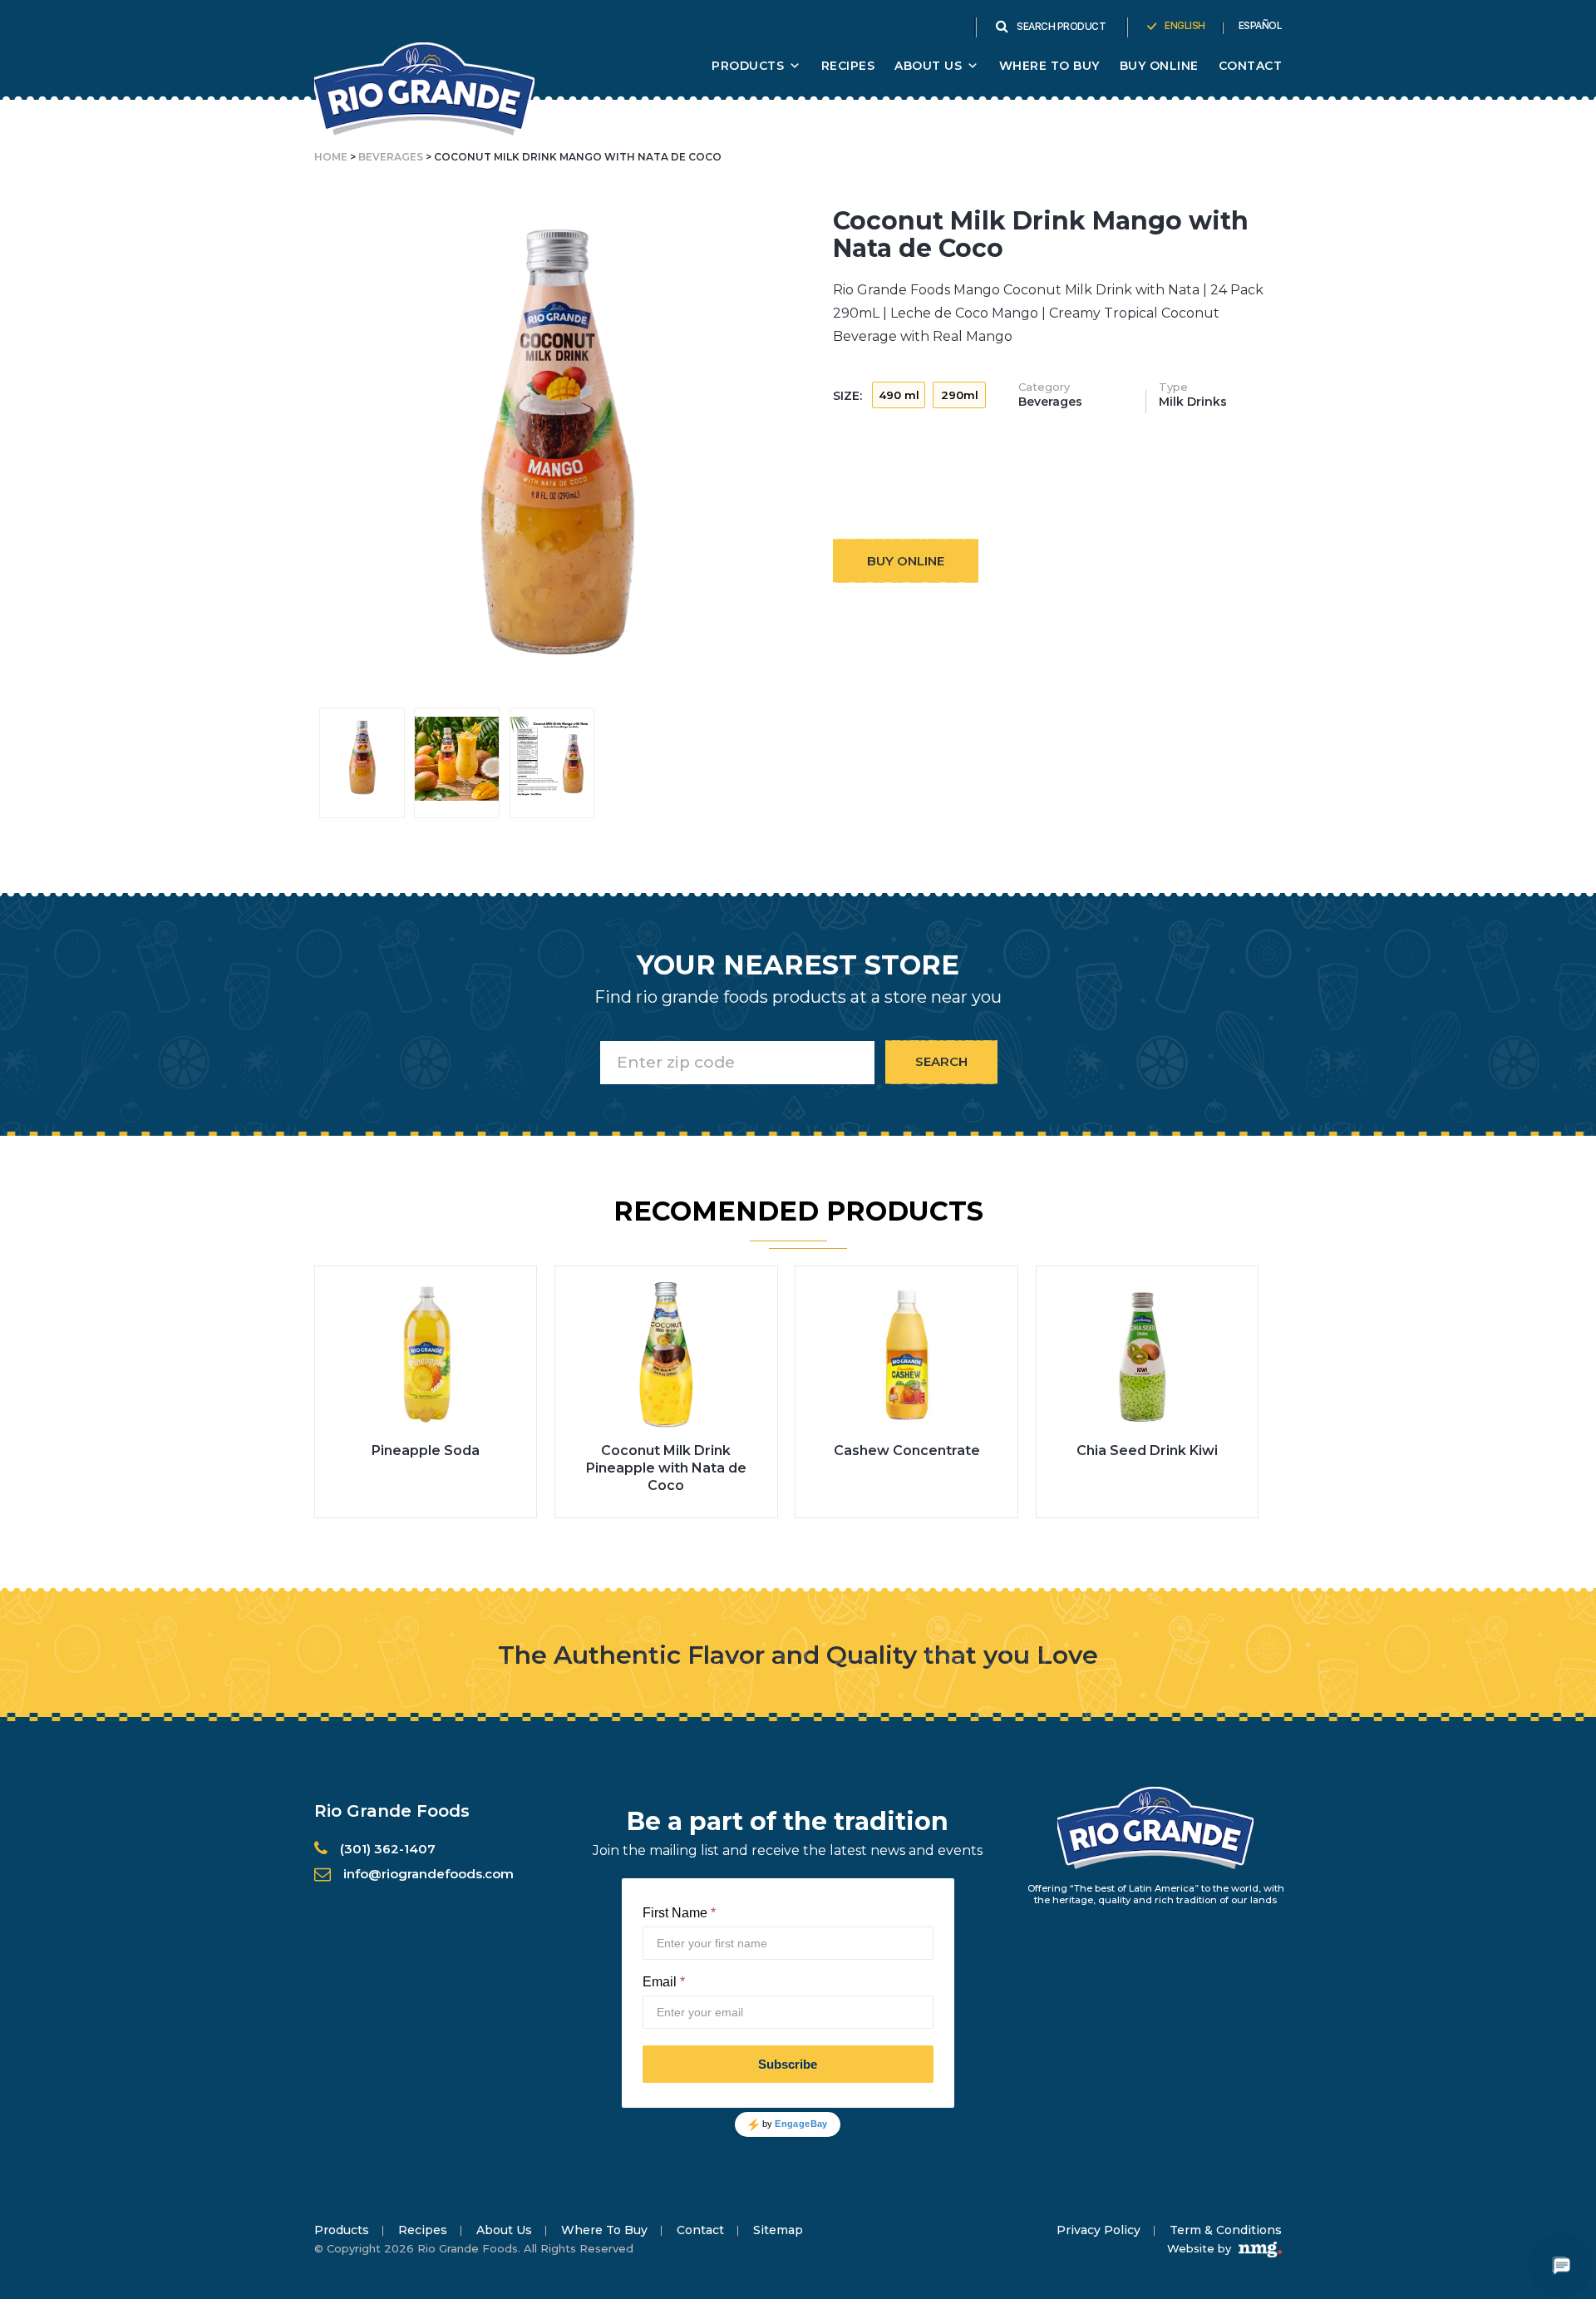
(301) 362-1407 (388, 1849)
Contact (1251, 66)
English (1185, 26)
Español (1261, 26)
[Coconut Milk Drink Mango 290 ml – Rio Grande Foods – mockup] (362, 759)
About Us (504, 2230)
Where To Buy (1049, 66)
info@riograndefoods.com (429, 1874)
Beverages (391, 157)
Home (331, 157)
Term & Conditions (1226, 2230)
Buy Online (1159, 66)
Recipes (848, 66)
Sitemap (778, 2230)
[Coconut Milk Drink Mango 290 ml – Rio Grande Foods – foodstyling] (457, 759)
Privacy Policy (1098, 2230)
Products (748, 66)
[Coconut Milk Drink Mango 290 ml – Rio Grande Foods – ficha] (552, 759)
